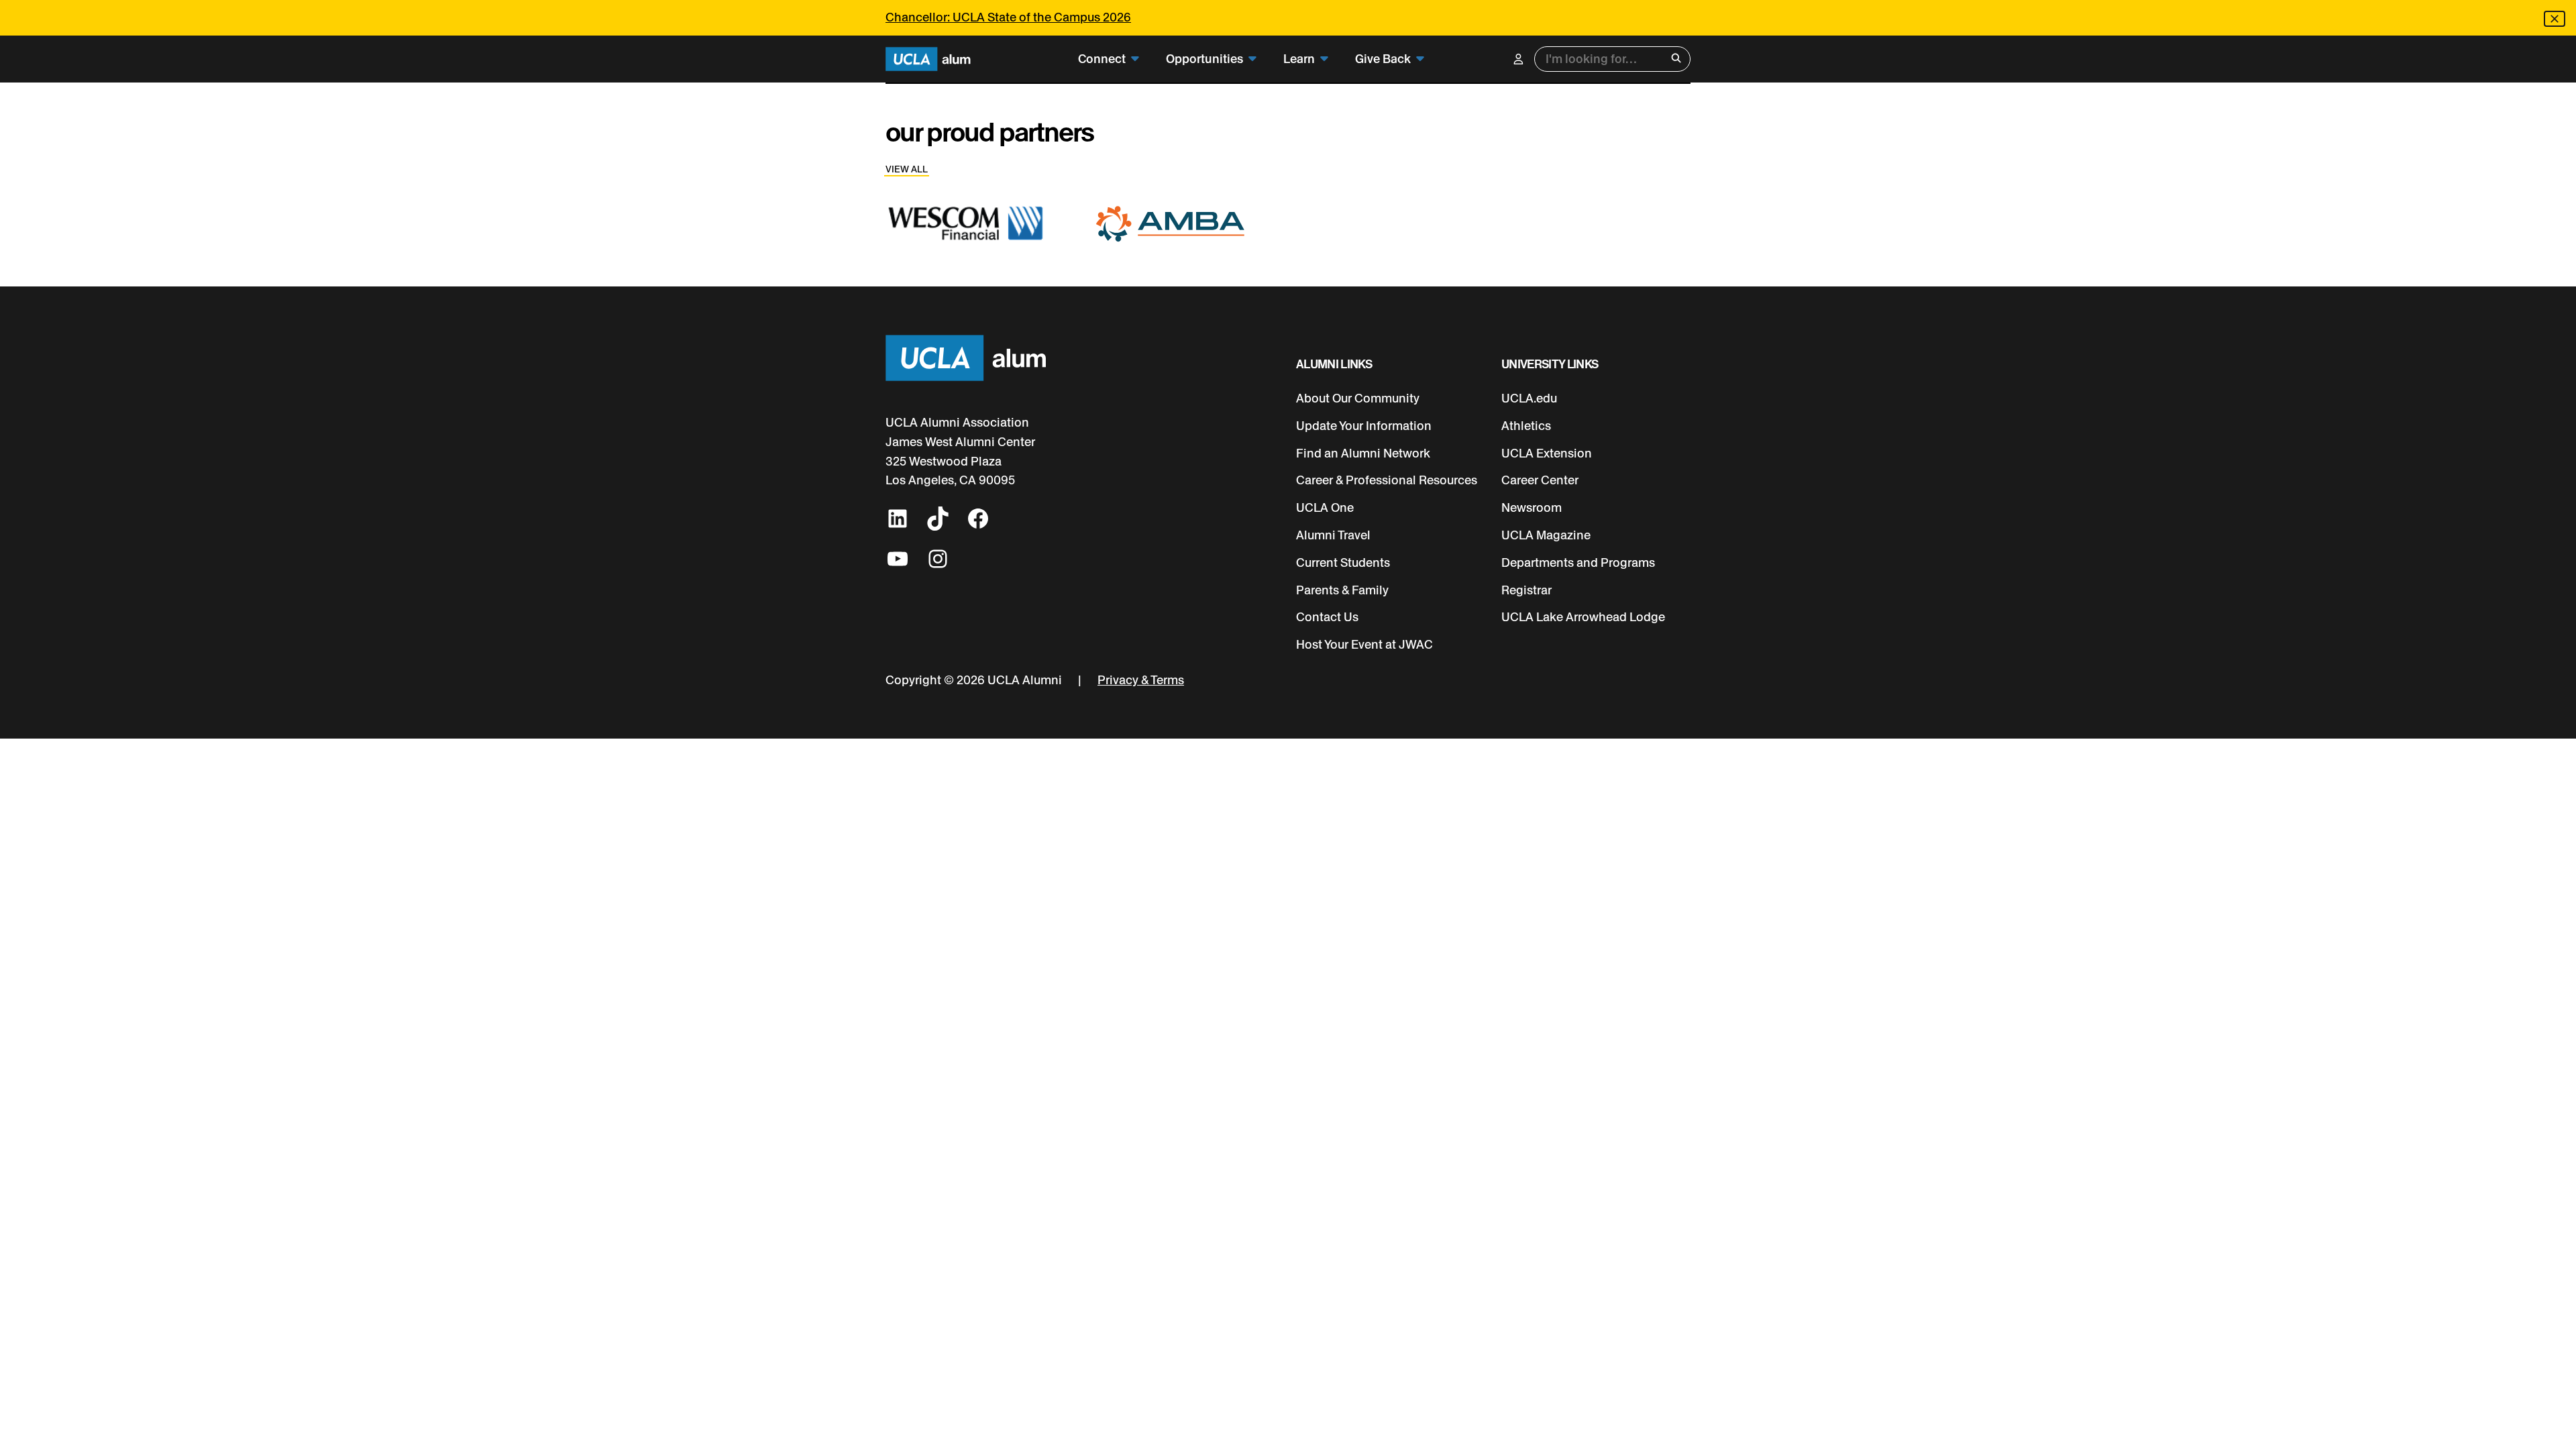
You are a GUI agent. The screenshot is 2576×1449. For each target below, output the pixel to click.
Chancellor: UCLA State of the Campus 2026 (1008, 17)
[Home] (928, 59)
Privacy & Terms (1141, 680)
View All (907, 169)
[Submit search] (1676, 59)
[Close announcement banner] (2555, 19)
